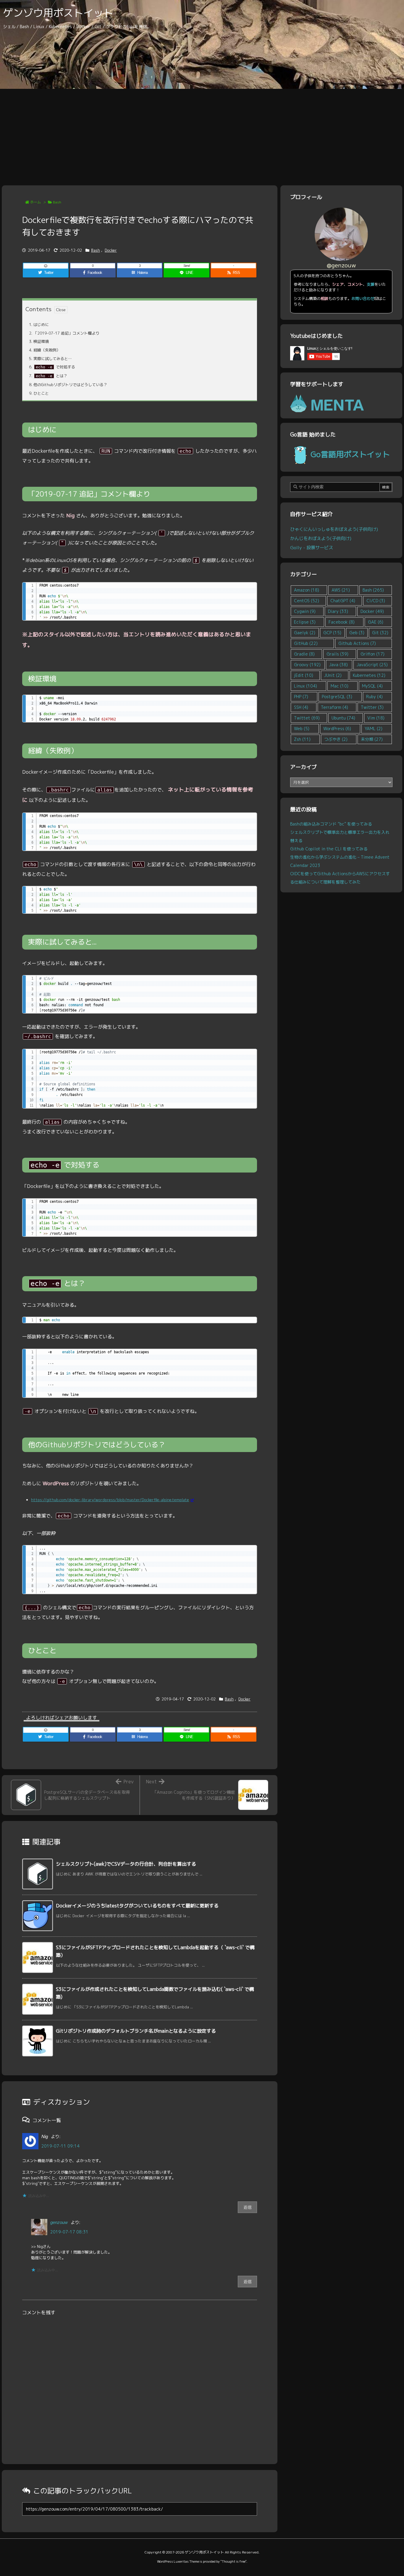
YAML (374, 729)
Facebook (342, 622)
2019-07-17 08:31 (69, 2232)
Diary (338, 611)
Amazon (307, 590)
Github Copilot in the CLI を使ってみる (329, 849)
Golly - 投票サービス (312, 547)
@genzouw (341, 265)
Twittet (307, 718)
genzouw (59, 2222)
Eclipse (305, 622)
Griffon (373, 654)
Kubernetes (369, 675)
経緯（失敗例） (45, 350)
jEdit (304, 675)
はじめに (39, 325)
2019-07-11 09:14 (60, 2146)
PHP (301, 697)
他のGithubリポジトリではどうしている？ (68, 385)
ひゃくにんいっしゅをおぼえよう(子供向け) (334, 529)
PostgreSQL (337, 697)
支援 (371, 284)
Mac (340, 686)
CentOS (307, 601)
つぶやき (336, 739)
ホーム (35, 202)
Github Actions (357, 643)
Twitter (372, 707)
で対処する (52, 367)
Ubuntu (343, 718)
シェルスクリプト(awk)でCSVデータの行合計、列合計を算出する (126, 1864)
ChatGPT (343, 601)
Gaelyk (305, 633)
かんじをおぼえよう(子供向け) (321, 538)
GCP (332, 633)
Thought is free (233, 2561)
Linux (306, 686)
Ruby (374, 697)
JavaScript (372, 665)
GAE (376, 622)
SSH (301, 707)
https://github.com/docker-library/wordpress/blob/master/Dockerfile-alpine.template (110, 1500)
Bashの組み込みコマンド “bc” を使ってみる (331, 824)
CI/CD (376, 601)
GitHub (306, 643)
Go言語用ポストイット (350, 454)
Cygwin (305, 611)
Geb (357, 633)
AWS (341, 590)
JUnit (333, 675)
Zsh (302, 739)
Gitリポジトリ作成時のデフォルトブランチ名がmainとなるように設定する (136, 2031)
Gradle (304, 654)
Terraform (334, 707)
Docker (111, 250)
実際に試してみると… (50, 359)
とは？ (48, 376)
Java (338, 665)
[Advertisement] (202, 133)
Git (380, 633)
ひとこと (39, 393)
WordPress (337, 729)
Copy (249, 589)
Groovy (307, 665)
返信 (248, 2207)
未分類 (372, 739)
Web (302, 729)
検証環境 (39, 341)
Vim (376, 718)
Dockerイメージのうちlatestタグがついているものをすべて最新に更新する (137, 1906)
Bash (57, 202)
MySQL (372, 686)
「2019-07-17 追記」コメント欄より (64, 333)
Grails (337, 654)
